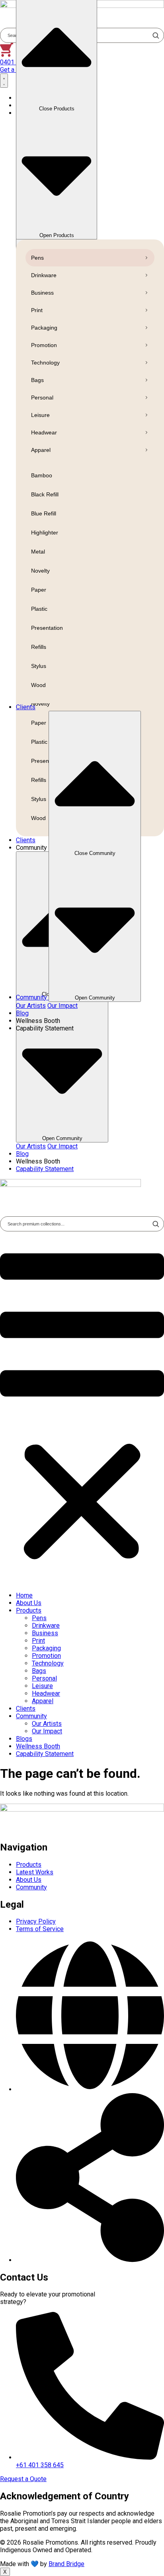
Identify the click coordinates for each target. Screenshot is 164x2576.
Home (24, 1595)
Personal (42, 397)
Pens (37, 258)
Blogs (24, 1739)
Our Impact (62, 1146)
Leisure (40, 415)
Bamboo (42, 475)
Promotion (44, 345)
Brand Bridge (66, 2564)
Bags (37, 380)
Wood (38, 685)
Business (42, 293)
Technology (45, 363)
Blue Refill (44, 513)
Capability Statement (45, 1754)
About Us (29, 1603)
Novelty (40, 571)
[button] (82, 1408)
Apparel (41, 450)
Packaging (44, 328)
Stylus (39, 666)
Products (29, 1610)
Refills (39, 647)
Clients (26, 1709)
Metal (38, 552)
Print (37, 310)
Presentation (47, 628)
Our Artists (31, 1146)
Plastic (39, 609)
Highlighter (45, 533)
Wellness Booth (38, 1746)
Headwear (44, 432)
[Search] (156, 1224)
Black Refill (45, 494)
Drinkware (44, 275)
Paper (39, 590)
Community (31, 1716)
